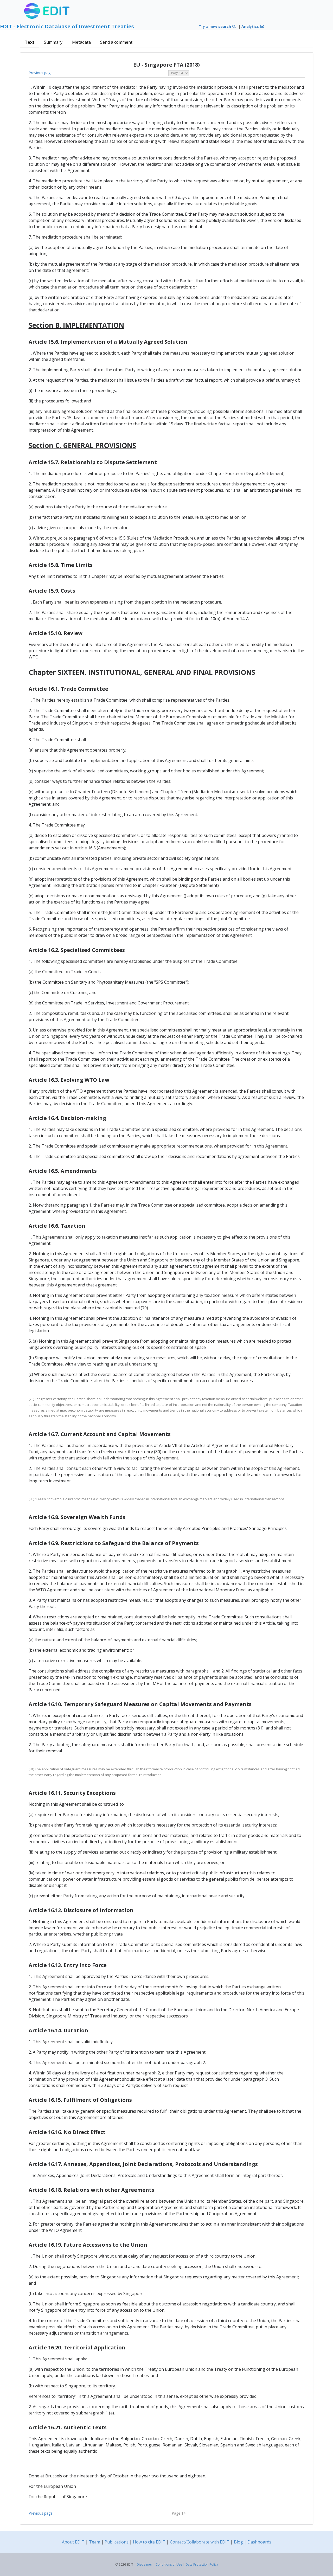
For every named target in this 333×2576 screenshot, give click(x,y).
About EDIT (73, 2542)
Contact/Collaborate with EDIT (200, 2542)
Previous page (41, 73)
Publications (117, 2542)
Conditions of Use (169, 2564)
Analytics (251, 26)
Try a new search (215, 26)
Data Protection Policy (202, 2564)
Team (95, 2542)
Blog (238, 2542)
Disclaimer (144, 2564)
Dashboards (259, 2542)
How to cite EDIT (149, 2542)
